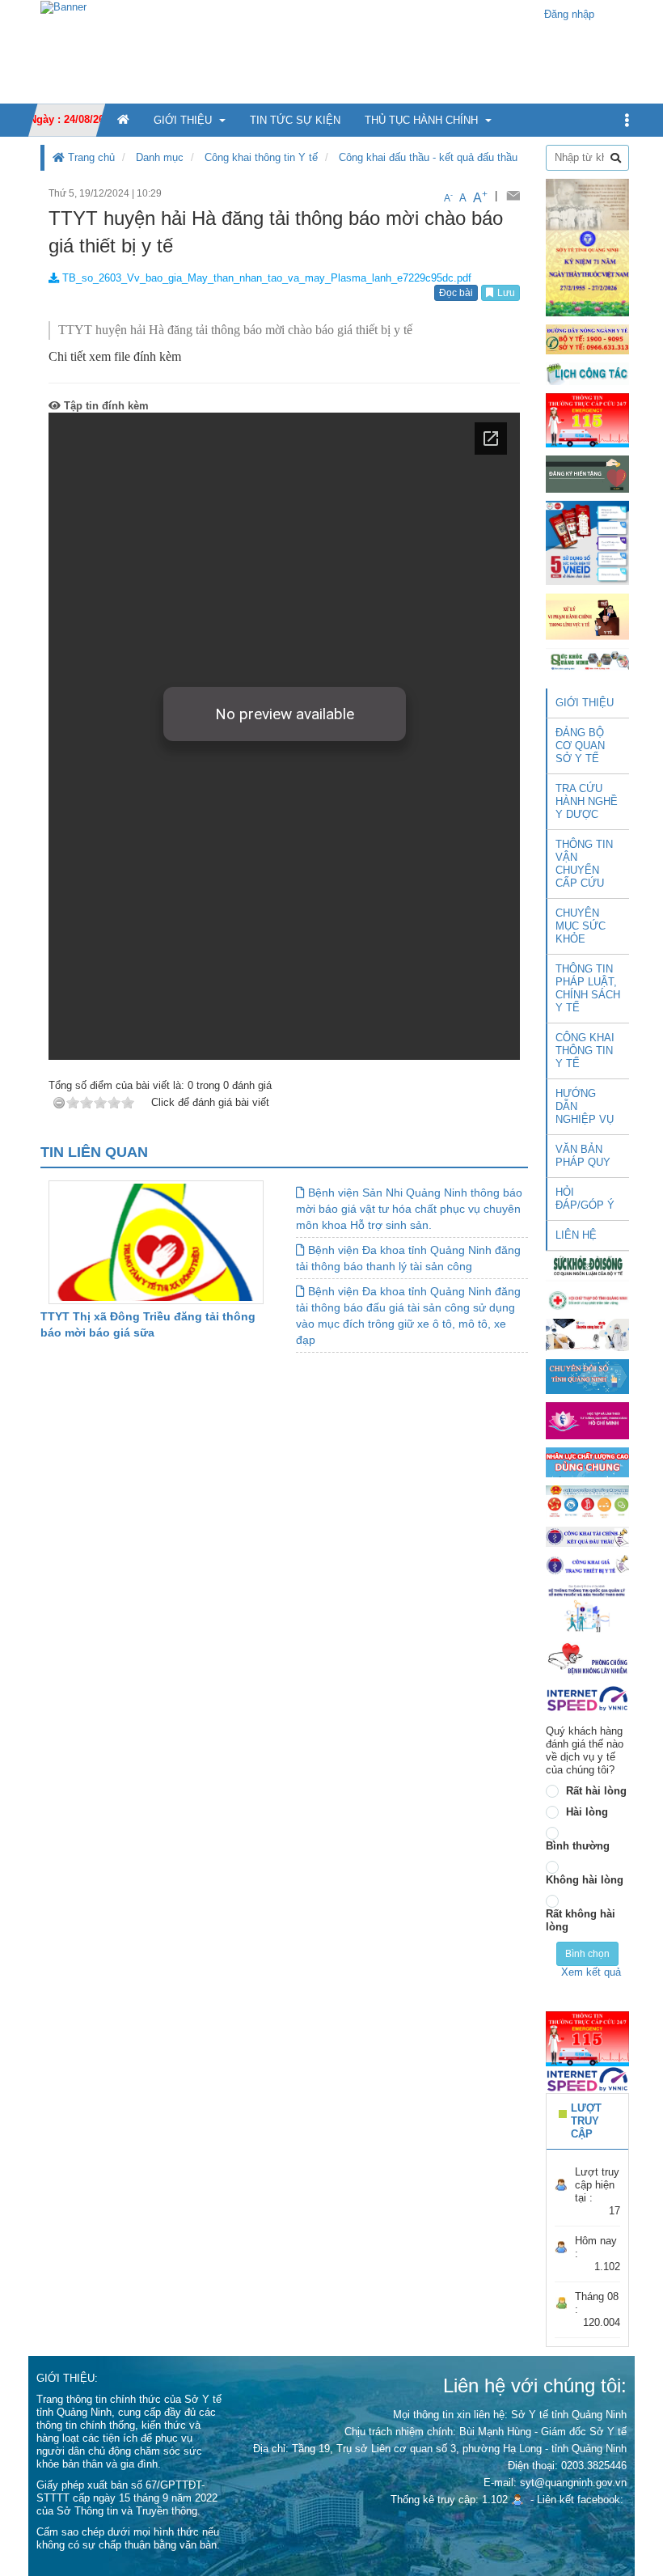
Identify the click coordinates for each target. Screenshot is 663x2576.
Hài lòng (587, 1812)
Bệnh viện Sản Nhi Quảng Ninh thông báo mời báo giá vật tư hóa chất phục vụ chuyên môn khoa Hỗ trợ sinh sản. (409, 1209)
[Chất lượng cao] (587, 1462)
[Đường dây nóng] (587, 339)
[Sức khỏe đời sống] (587, 1266)
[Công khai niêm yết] (587, 1564)
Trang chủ (90, 157)
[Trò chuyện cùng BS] (587, 1334)
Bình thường (578, 1846)
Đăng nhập (569, 14)
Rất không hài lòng (581, 1920)
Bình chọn (587, 1954)
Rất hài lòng (596, 1791)
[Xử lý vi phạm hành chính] (587, 616)
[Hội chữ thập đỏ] (587, 1299)
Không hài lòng (585, 1880)
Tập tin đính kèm (105, 406)
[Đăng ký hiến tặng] (587, 474)
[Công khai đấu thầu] (587, 1536)
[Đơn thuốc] (587, 1608)
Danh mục (160, 157)
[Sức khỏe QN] (587, 660)
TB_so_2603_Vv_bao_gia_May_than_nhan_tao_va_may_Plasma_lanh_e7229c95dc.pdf (265, 278)
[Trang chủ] (63, 6)
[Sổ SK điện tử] (587, 542)
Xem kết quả (591, 1972)
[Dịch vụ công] (587, 1501)
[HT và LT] (587, 1419)
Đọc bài (456, 293)
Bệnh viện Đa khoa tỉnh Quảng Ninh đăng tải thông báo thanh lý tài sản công (408, 1258)
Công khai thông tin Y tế (261, 157)
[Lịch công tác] (587, 373)
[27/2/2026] (587, 246)
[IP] (587, 1699)
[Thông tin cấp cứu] (587, 419)
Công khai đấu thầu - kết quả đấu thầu (428, 157)
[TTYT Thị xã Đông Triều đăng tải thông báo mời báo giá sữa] (156, 1241)
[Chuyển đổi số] (587, 1376)
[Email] (513, 196)
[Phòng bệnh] (587, 1659)
